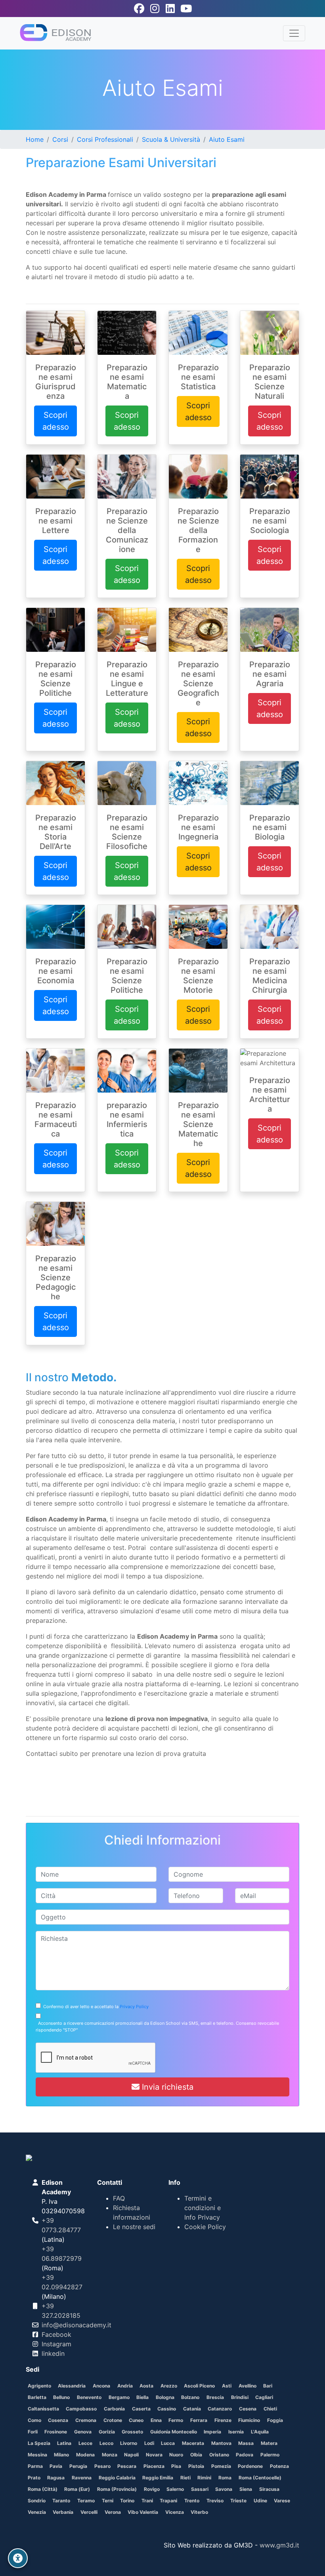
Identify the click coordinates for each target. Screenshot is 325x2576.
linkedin (53, 2353)
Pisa (176, 2466)
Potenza (279, 2466)
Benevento (89, 2397)
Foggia (275, 2420)
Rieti (185, 2478)
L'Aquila (260, 2432)
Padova (245, 2455)
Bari (268, 2386)
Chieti (270, 2409)
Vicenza (175, 2512)
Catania (192, 2409)
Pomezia (221, 2466)
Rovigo (152, 2489)
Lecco (106, 2443)
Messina (37, 2455)
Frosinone (56, 2432)
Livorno (129, 2443)
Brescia (215, 2397)
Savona (224, 2489)
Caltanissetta (43, 2409)
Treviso (215, 2501)
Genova (83, 2432)
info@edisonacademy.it (76, 2325)
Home (35, 139)
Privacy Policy (134, 2007)
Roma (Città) (43, 2489)
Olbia (196, 2455)
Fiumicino (249, 2420)
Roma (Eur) (77, 2489)
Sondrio (37, 2501)
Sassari (200, 2489)
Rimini (204, 2478)
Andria (125, 2386)
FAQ (119, 2198)
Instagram (56, 2344)
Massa (246, 2443)
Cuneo (136, 2420)
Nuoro (176, 2455)
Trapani (168, 2501)
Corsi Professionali (105, 139)
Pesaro (102, 2466)
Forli (33, 2432)
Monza (110, 2455)
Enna (156, 2420)
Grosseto (132, 2432)
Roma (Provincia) (117, 2489)
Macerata (193, 2443)
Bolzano (190, 2397)
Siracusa (269, 2489)
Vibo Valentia (143, 2512)
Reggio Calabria (117, 2478)
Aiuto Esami (227, 139)
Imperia (212, 2432)
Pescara (127, 2466)
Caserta (141, 2409)
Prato (34, 2478)
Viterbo (199, 2512)
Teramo (86, 2501)
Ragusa (56, 2478)
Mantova (221, 2443)
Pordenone (250, 2466)
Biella (142, 2397)
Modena (85, 2455)
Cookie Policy (205, 2227)
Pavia (56, 2466)
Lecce (85, 2443)
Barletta (37, 2397)
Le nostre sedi (134, 2227)
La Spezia (39, 2443)
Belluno (61, 2397)
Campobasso (81, 2409)
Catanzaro (220, 2409)
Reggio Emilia (158, 2478)
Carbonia (114, 2409)
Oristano (219, 2455)
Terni (108, 2501)
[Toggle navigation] (294, 33)
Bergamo (119, 2397)
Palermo (270, 2455)
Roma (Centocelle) (260, 2478)
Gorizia (107, 2432)
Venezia (37, 2512)
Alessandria (72, 2386)
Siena (246, 2489)
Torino (127, 2501)
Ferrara (199, 2420)
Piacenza (154, 2466)
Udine (260, 2501)
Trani (147, 2501)
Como (34, 2420)
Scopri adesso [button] (56, 421)
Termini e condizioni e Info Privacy (203, 2208)
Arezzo (169, 2386)
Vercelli (89, 2512)
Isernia (236, 2432)
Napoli (131, 2455)
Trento (192, 2501)
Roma (225, 2478)
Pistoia (196, 2466)
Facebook (56, 2334)
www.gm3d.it (279, 2545)
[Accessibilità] (18, 2558)
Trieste (238, 2501)
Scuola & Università (171, 139)
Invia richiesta (166, 2087)
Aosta (146, 2386)
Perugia (78, 2466)
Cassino (167, 2409)
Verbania (63, 2512)
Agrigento (39, 2386)
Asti (227, 2386)
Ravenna (82, 2478)
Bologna (165, 2397)
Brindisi (240, 2397)
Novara (154, 2455)
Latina (64, 2443)
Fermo (176, 2420)
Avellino (248, 2386)
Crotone (113, 2420)
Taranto (61, 2501)
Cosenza (58, 2420)
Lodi (149, 2443)
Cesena (248, 2409)
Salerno (175, 2489)
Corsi (60, 139)
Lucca (168, 2443)
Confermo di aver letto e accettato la (95, 2007)
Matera (269, 2443)
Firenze (223, 2420)
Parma (35, 2466)
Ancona (101, 2386)
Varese (282, 2501)
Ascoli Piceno (199, 2386)
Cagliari (264, 2397)
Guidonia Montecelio (174, 2432)
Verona (113, 2512)
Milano (61, 2455)
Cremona (86, 2420)
